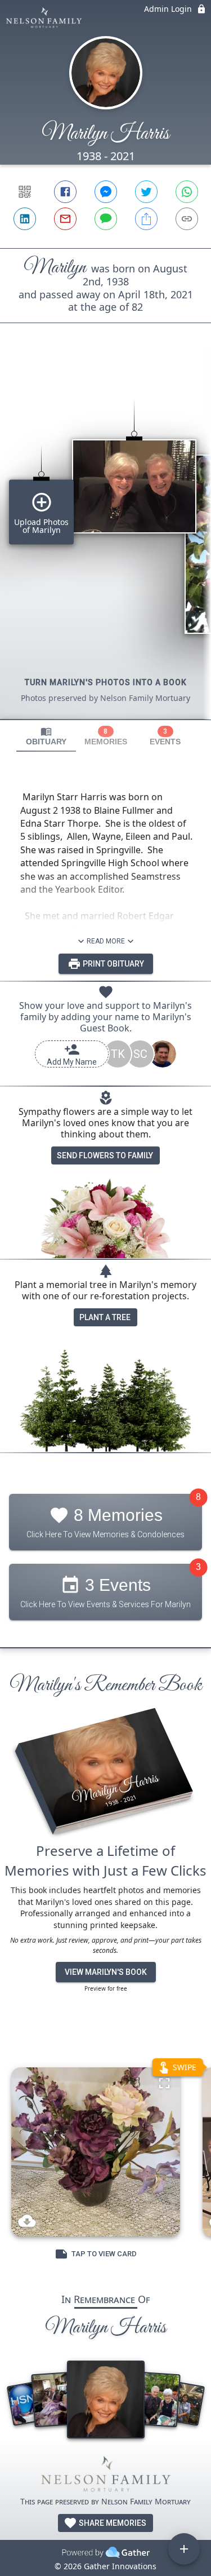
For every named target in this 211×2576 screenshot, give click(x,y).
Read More (106, 941)
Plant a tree (105, 1317)
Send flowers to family (105, 1155)
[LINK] (187, 219)
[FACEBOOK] (65, 192)
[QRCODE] (25, 192)
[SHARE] (146, 219)
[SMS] (106, 219)
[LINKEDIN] (25, 219)
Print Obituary (113, 964)
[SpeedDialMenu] (184, 2549)
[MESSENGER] (106, 192)
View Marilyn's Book (106, 1972)
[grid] (105, 540)
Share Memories (112, 2523)
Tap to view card (104, 2254)
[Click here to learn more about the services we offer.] (106, 2476)
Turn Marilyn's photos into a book (106, 682)
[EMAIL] (65, 219)
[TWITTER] (146, 192)
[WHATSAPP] (187, 192)
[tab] (46, 736)
